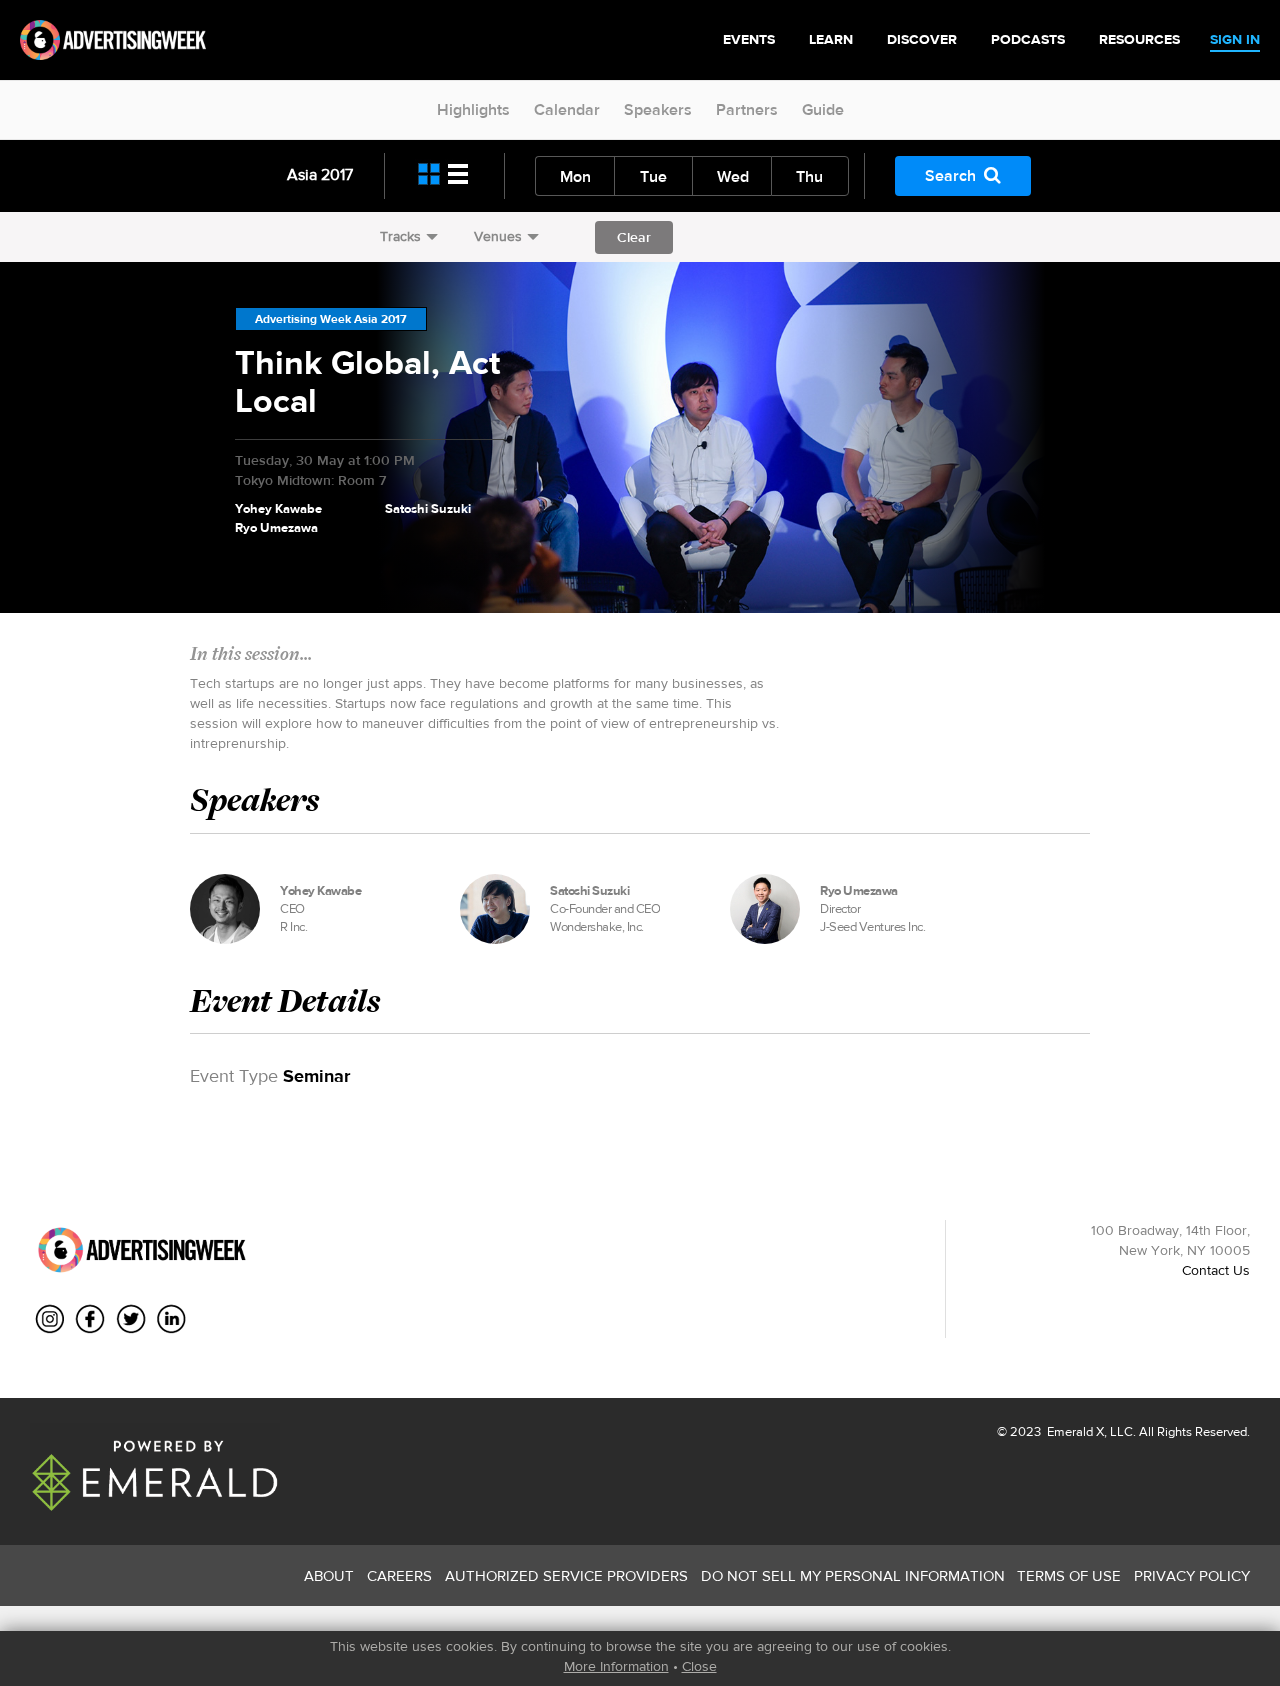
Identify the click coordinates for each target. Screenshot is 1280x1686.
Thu (809, 176)
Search (950, 175)
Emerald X (1074, 1431)
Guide (823, 109)
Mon (575, 176)
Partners (747, 109)
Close (699, 1666)
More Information (616, 1666)
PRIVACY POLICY (1192, 1575)
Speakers (658, 109)
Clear (634, 237)
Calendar (567, 109)
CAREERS (399, 1575)
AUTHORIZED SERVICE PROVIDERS (566, 1575)
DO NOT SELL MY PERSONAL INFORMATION (853, 1575)
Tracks (400, 236)
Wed (733, 176)
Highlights (473, 109)
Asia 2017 (320, 174)
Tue (653, 176)
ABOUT (329, 1575)
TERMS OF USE (1069, 1575)
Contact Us (1216, 1270)
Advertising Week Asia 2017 (331, 319)
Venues (498, 236)
